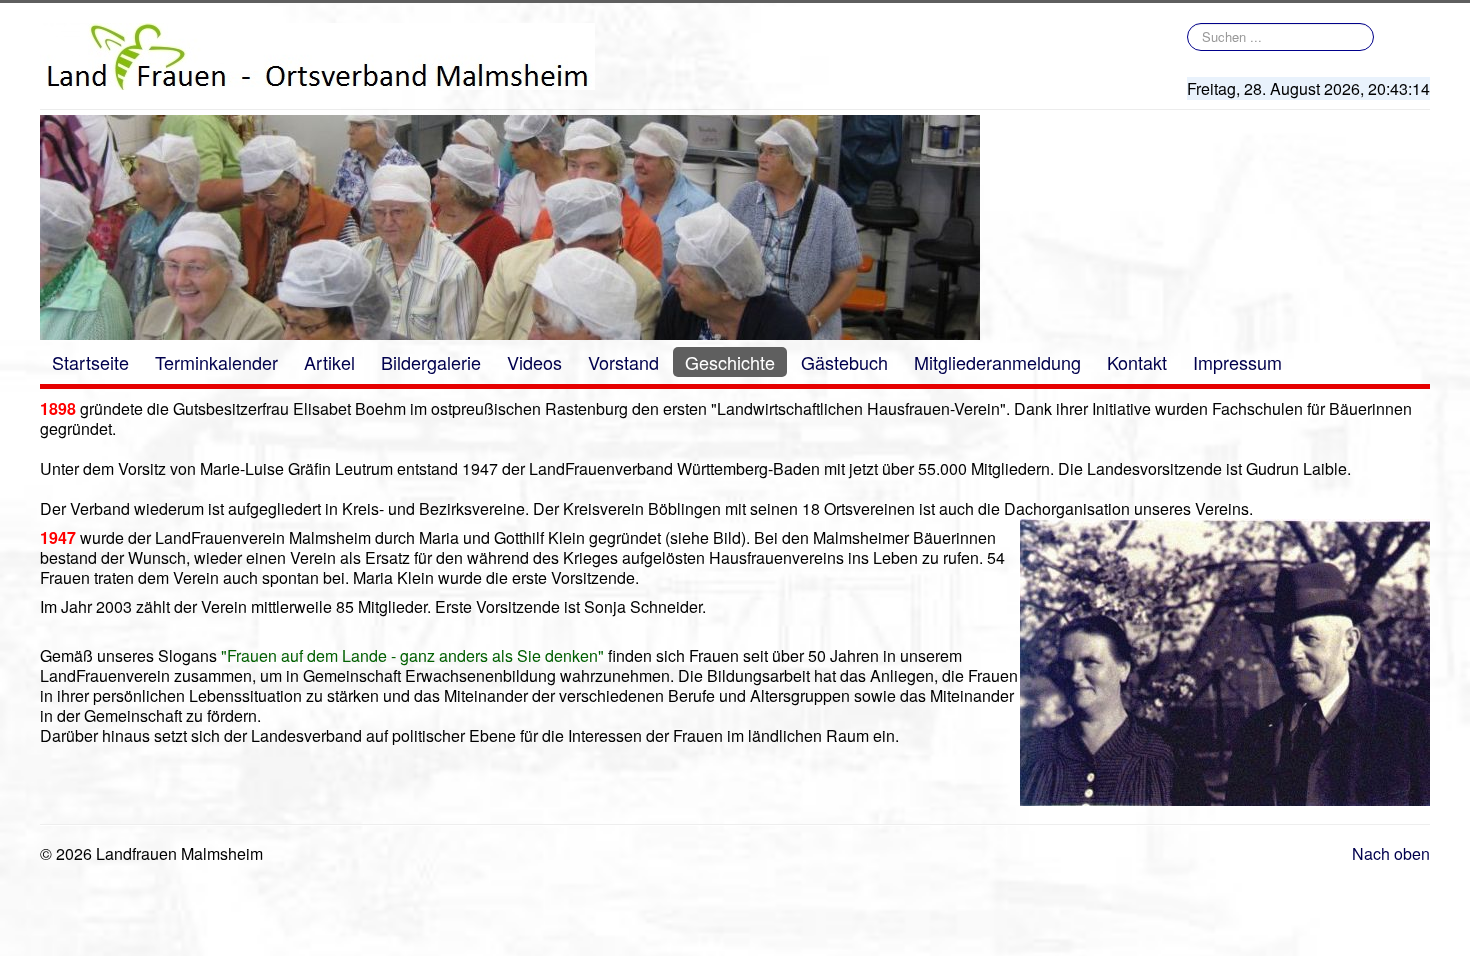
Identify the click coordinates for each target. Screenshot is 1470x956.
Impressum (1237, 362)
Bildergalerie (431, 362)
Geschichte (730, 362)
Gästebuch (844, 362)
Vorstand (623, 362)
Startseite (90, 362)
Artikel (329, 362)
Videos (534, 362)
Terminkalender (216, 362)
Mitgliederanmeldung (997, 362)
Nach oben (1391, 853)
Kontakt (1137, 362)
